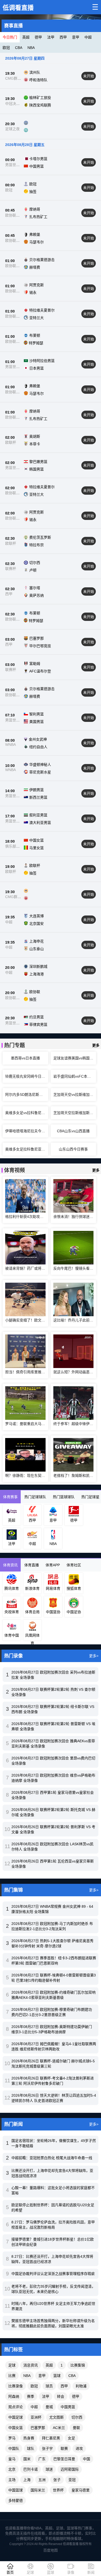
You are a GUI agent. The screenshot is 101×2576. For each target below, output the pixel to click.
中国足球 (16, 2417)
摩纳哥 (35, 209)
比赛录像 (16, 2386)
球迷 (49, 2469)
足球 (12, 2365)
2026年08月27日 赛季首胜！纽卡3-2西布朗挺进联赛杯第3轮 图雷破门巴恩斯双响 (54, 1961)
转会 (61, 2396)
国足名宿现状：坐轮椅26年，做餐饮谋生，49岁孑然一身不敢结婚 (54, 2143)
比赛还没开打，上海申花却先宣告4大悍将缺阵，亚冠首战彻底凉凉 (52, 2173)
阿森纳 (14, 2396)
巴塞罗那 (37, 638)
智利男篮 (37, 714)
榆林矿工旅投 (40, 98)
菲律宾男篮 (38, 1025)
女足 (71, 2438)
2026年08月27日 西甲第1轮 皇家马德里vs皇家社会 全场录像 (53, 1795)
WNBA (10, 745)
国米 (27, 2459)
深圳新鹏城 (38, 966)
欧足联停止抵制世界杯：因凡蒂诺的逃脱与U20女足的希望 (53, 2208)
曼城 (49, 2407)
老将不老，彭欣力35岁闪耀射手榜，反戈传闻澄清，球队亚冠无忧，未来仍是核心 (53, 2289)
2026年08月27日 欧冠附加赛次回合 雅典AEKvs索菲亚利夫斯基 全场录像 (53, 1744)
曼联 (76, 2428)
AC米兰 (59, 2428)
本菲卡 (35, 444)
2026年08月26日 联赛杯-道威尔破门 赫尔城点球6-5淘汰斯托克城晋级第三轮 (53, 2064)
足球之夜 (12, 129)
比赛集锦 (78, 2365)
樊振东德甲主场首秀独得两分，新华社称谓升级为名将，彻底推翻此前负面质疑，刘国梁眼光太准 (53, 2323)
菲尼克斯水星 (40, 772)
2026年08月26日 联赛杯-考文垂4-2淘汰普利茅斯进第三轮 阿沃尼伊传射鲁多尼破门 (53, 2081)
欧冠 (6, 48)
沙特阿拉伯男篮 (42, 361)
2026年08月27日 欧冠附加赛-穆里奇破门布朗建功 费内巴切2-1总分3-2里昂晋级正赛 (52, 2012)
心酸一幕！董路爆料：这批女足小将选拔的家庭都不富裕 (53, 2190)
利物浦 (81, 2386)
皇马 (12, 2459)
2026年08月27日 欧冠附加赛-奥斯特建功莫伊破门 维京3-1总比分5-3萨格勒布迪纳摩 (52, 2029)
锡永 (33, 292)
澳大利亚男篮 (40, 823)
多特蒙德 (16, 2501)
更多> (94, 1656)
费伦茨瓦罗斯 (40, 537)
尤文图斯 (56, 2417)
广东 (42, 2459)
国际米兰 (38, 2490)
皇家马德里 (81, 2490)
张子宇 (47, 2448)
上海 (27, 2480)
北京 (12, 2469)
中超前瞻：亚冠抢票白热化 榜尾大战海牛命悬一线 (52, 2158)
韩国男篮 (37, 469)
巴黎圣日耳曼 (64, 2459)
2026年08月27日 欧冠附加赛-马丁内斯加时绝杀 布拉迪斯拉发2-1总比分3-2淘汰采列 (52, 1926)
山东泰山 (37, 949)
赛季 (31, 2396)
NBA (31, 48)
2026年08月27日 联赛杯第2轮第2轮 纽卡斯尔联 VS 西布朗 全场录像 (53, 1709)
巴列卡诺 (31, 2469)
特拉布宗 (37, 545)
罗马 (12, 2438)
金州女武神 (38, 739)
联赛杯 (11, 569)
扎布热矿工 (38, 217)
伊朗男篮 (37, 790)
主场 (12, 2480)
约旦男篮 (37, 1017)
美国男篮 (37, 722)
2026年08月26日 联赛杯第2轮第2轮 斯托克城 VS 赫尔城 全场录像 (53, 1812)
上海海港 (37, 974)
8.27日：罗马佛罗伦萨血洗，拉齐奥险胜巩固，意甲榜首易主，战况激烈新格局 (53, 2225)
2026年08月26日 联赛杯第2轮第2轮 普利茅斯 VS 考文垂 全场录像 (53, 1829)
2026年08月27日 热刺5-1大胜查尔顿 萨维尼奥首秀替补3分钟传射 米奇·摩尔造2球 (52, 1943)
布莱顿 (35, 335)
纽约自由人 (38, 747)
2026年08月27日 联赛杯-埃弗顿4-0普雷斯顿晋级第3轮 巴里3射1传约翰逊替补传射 (54, 1978)
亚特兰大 (37, 318)
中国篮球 (16, 2490)
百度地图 (51, 2550)
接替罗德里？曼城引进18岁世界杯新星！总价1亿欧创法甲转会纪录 (53, 2242)
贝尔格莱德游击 (42, 260)
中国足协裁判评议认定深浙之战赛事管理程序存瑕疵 (53, 2274)
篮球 (57, 2376)
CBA (19, 48)
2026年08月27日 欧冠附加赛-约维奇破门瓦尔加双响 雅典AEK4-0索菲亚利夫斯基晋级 (53, 1995)
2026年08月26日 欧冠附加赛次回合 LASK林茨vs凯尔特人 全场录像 (52, 1847)
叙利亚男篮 (38, 815)
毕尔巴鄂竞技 (40, 646)
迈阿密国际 (70, 2469)
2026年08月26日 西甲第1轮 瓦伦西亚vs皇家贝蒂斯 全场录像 (53, 1864)
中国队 (14, 2448)
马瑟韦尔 (37, 242)
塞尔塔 (35, 588)
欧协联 (35, 992)
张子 (57, 2480)
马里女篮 (37, 848)
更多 (96, 1045)
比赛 (12, 2376)
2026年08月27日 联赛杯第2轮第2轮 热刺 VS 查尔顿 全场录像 (53, 1692)
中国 (86, 2459)
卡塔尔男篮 (38, 159)
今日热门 (10, 37)
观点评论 (16, 2407)
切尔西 (35, 563)
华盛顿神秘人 (40, 765)
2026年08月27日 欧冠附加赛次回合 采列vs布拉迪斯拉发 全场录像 (53, 1675)
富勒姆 (35, 664)
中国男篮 (37, 166)
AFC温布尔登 (40, 671)
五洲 (42, 2480)
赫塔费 (35, 267)
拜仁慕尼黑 (51, 2438)
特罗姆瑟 (36, 343)
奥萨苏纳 (37, 595)
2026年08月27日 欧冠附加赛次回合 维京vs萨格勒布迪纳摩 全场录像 (53, 1778)
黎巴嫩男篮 (38, 462)
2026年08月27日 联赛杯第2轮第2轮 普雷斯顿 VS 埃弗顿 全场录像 (53, 1726)
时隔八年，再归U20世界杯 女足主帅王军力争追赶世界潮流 (53, 2306)
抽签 (33, 192)
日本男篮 (37, 368)
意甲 (76, 37)
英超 (26, 37)
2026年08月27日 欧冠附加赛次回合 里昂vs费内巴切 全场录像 (53, 1761)
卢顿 (33, 570)
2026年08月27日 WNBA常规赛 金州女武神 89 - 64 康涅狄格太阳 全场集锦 (52, 1909)
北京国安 (37, 924)
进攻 (79, 2448)
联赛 (64, 2448)
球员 (49, 2386)
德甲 (38, 37)
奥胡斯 (35, 436)
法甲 (51, 37)
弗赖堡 (35, 234)
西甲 (63, 37)
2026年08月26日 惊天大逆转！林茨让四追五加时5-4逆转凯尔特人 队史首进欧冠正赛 (54, 2098)
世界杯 (58, 2490)
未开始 (89, 76)
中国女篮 (37, 840)
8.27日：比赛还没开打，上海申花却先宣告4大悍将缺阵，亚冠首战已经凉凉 (52, 2259)
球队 (31, 2448)
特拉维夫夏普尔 (42, 310)
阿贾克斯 (37, 285)
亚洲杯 (36, 2417)
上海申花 (37, 941)
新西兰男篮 (38, 797)
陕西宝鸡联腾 (40, 105)
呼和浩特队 (38, 80)
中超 (88, 37)
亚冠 (72, 2480)
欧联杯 (11, 442)
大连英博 (37, 916)
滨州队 (35, 72)
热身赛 (29, 2438)
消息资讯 (31, 2365)
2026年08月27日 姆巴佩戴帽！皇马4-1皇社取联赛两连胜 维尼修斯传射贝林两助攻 (54, 2046)
